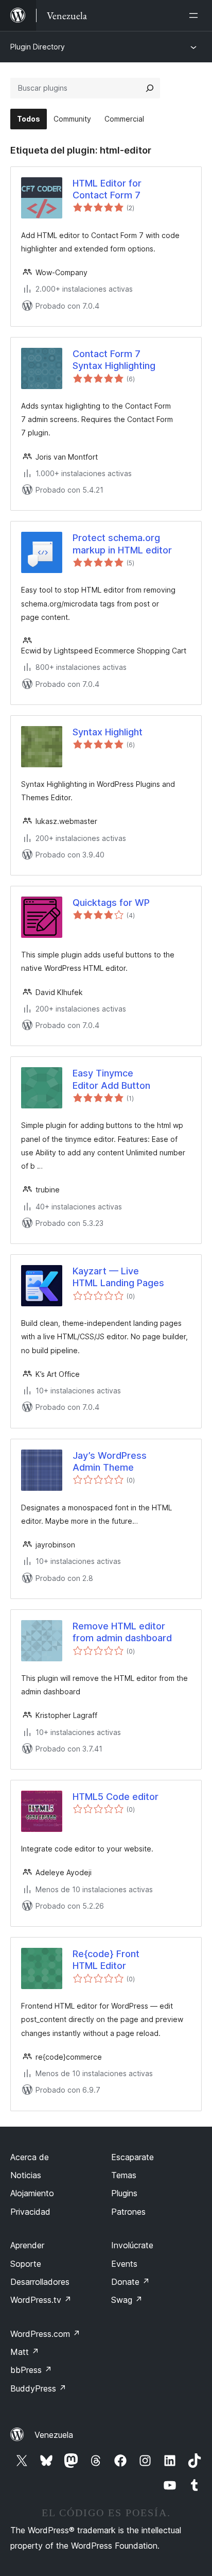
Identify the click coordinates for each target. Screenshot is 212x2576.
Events (124, 2264)
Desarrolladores (40, 2282)
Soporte (26, 2264)
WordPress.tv (41, 2300)
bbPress (31, 2370)
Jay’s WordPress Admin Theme (110, 1461)
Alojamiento (32, 2193)
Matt (25, 2352)
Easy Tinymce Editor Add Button (111, 1079)
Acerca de (30, 2157)
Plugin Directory (38, 47)
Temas (124, 2175)
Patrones (128, 2212)
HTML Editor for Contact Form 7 (107, 189)
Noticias (26, 2175)
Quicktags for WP (111, 903)
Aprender (27, 2245)
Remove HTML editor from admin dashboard (122, 1632)
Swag (127, 2300)
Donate (130, 2282)
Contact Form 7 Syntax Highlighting (114, 360)
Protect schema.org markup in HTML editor (122, 544)
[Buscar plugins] (150, 88)
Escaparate (132, 2157)
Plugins (124, 2193)
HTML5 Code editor (116, 1797)
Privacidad (30, 2212)
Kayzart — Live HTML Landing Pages (118, 1277)
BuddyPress (38, 2388)
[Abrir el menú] (196, 15)
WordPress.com (45, 2334)
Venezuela (54, 2435)
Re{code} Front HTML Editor (106, 1960)
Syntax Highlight (108, 732)
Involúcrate (132, 2245)
